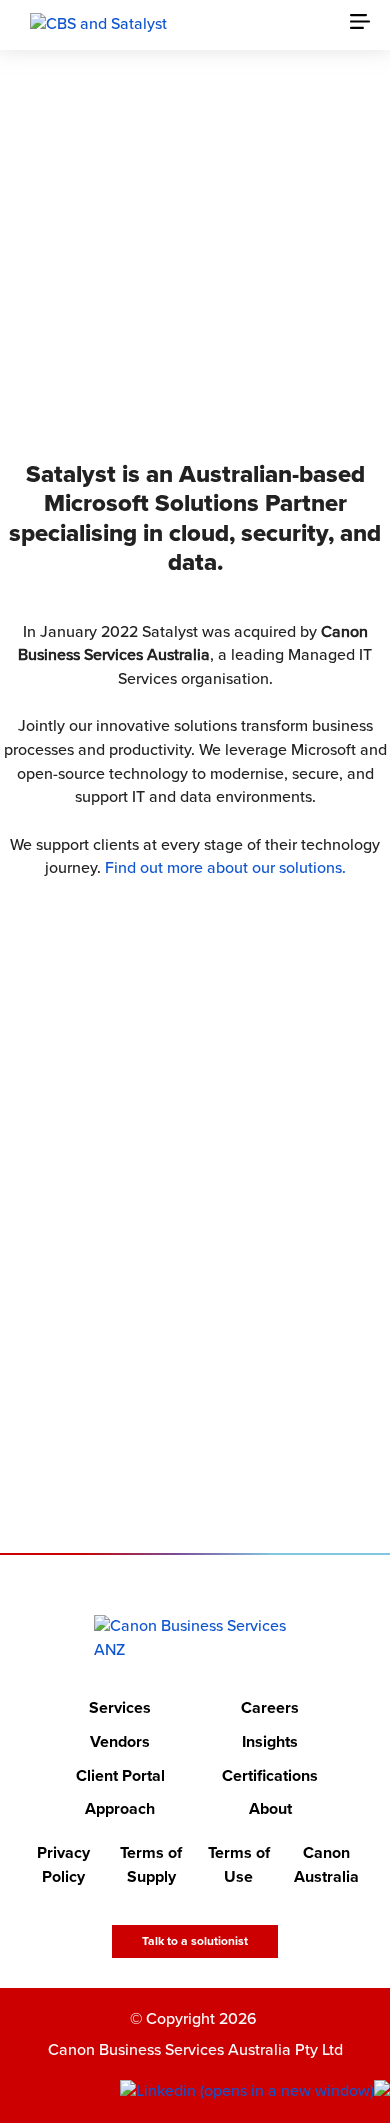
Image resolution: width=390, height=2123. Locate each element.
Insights (270, 1742)
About (270, 1810)
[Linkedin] (247, 2092)
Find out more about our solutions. (225, 868)
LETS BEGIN (182, 1435)
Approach (120, 1810)
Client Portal (120, 1776)
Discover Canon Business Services (182, 335)
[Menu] (370, 25)
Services (120, 1709)
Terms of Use (239, 1865)
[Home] (195, 1638)
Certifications (270, 1776)
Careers (270, 1709)
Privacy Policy (63, 1865)
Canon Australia (326, 1865)
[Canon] (98, 24)
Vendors (120, 1742)
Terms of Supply (151, 1865)
